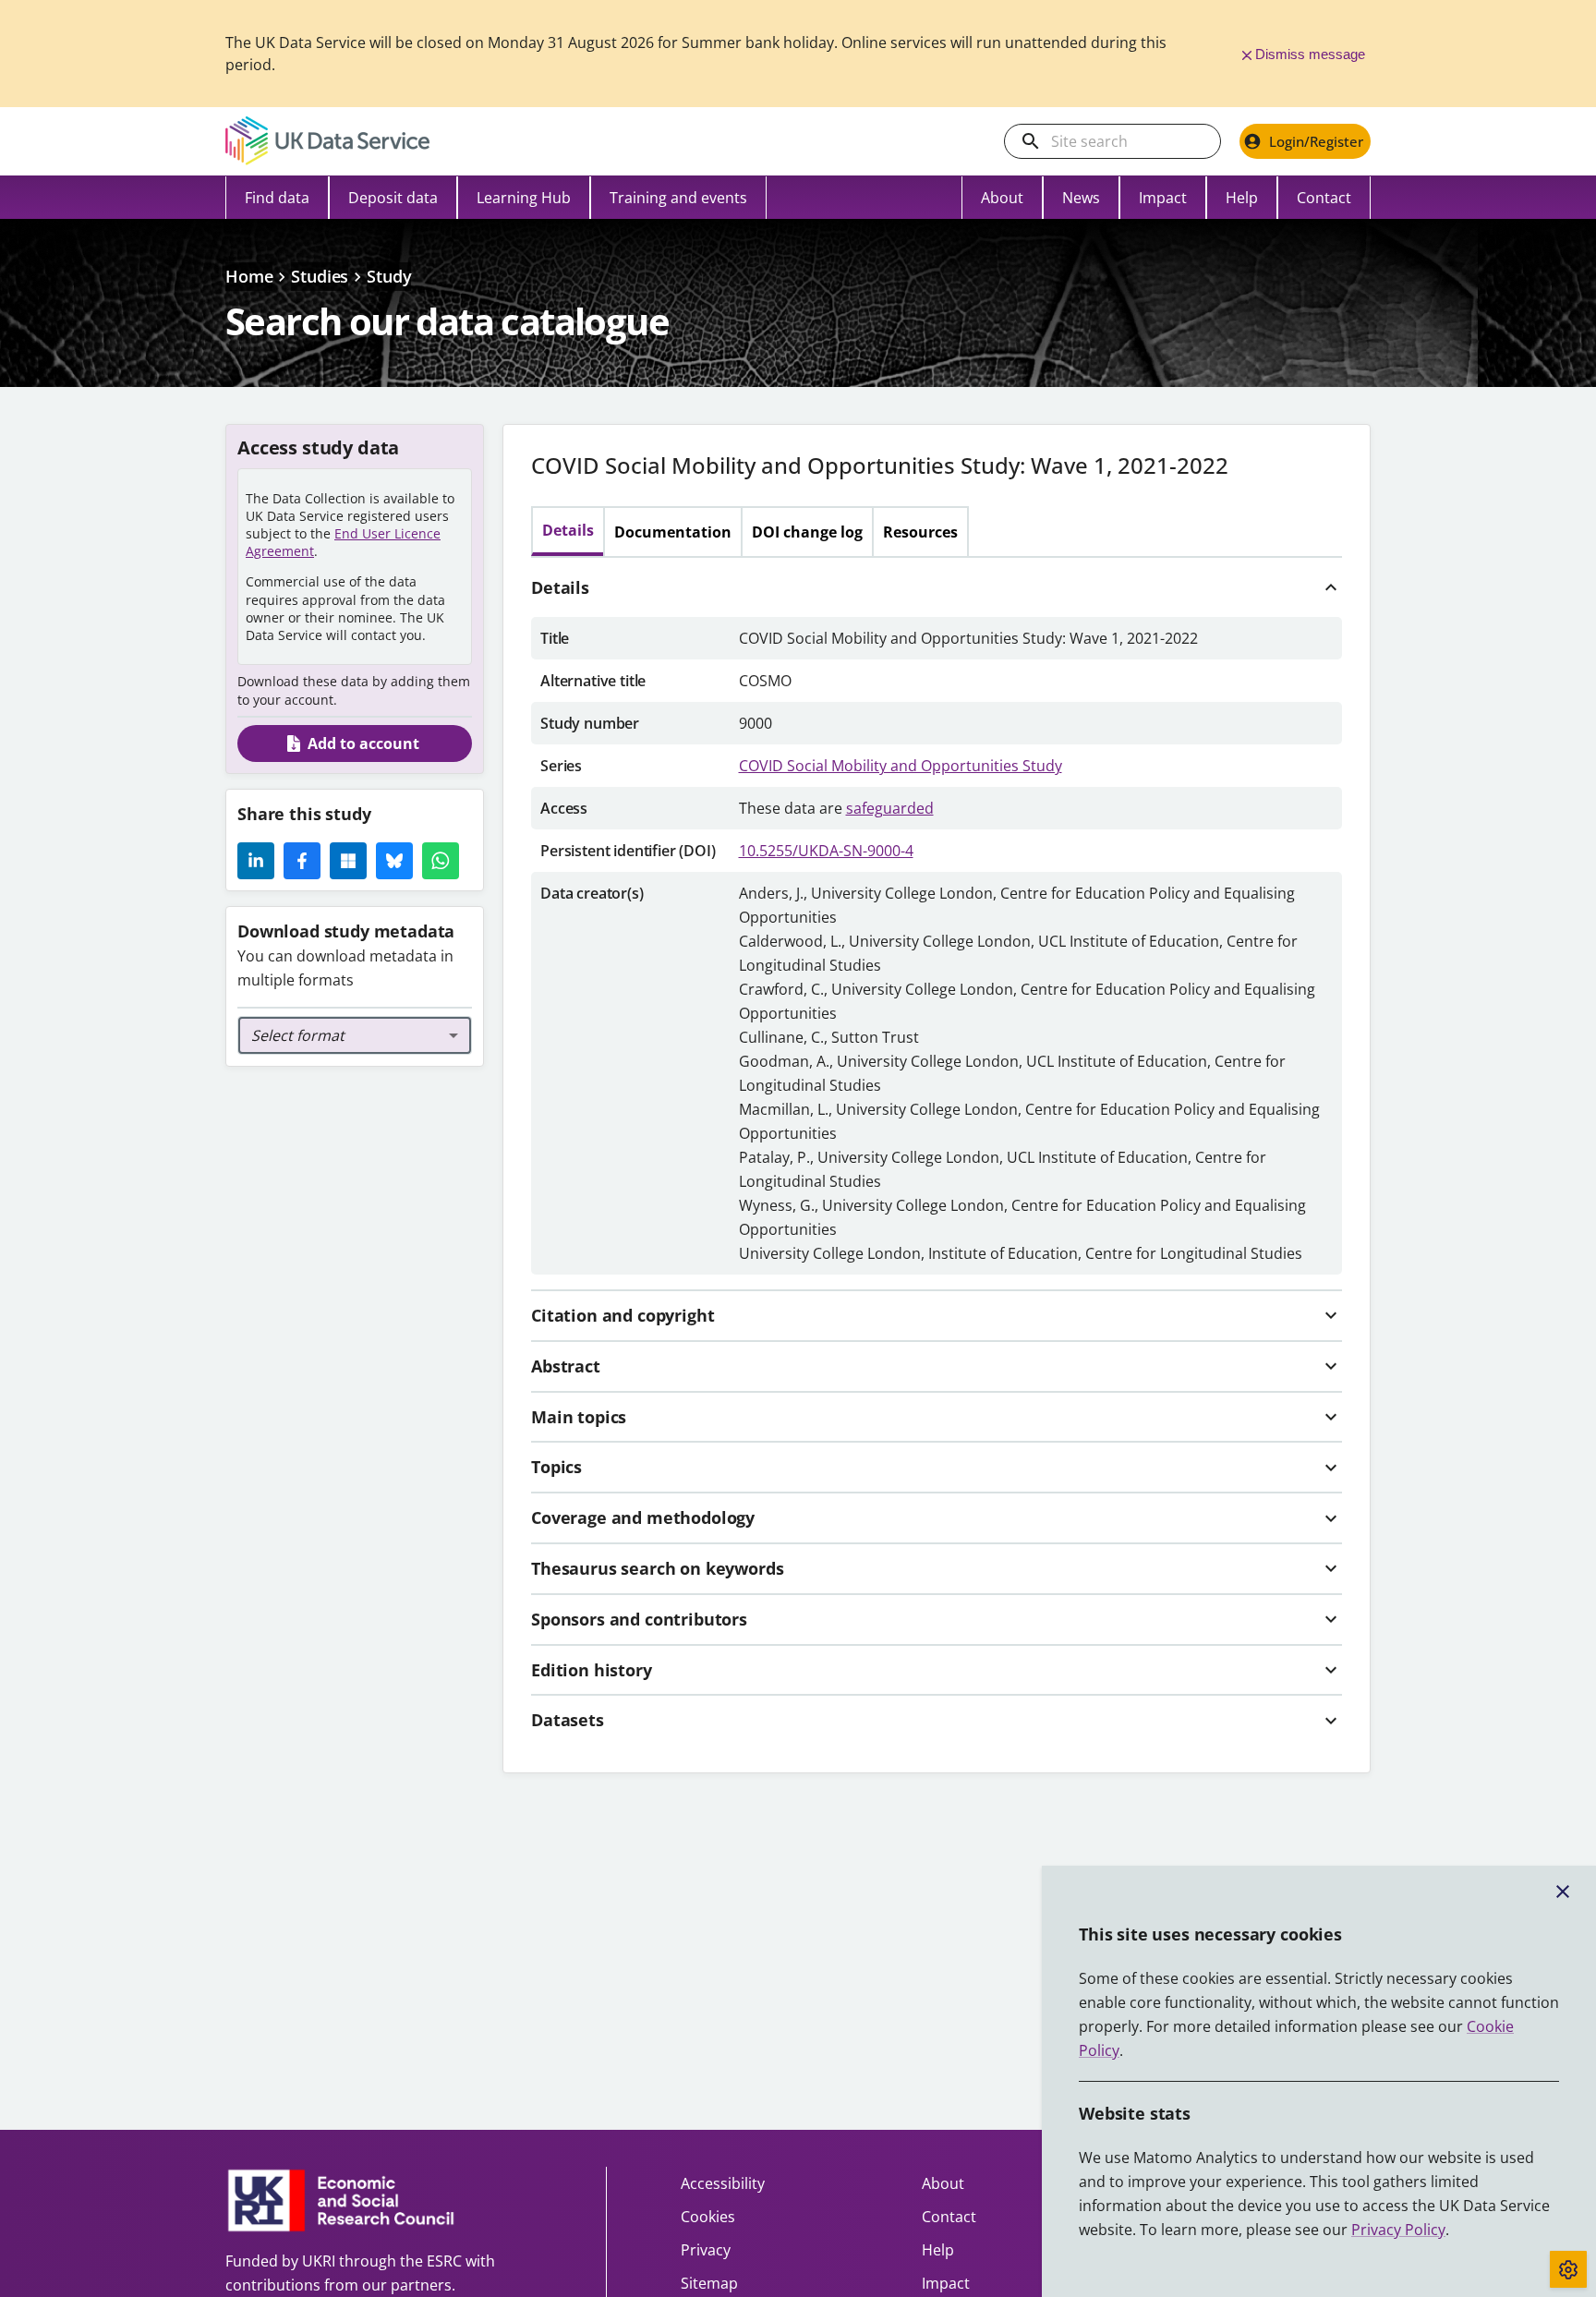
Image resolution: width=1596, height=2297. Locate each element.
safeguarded (890, 808)
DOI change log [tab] (807, 532)
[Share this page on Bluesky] (394, 861)
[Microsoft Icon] (348, 861)
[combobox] (355, 1035)
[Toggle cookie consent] (1568, 2269)
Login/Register (1316, 141)
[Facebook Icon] (302, 861)
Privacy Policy (1398, 2230)
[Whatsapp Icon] (441, 861)
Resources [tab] (920, 532)
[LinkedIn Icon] (256, 861)
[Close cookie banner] (1563, 1892)
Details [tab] (568, 530)
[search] (1031, 141)
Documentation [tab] (673, 532)
